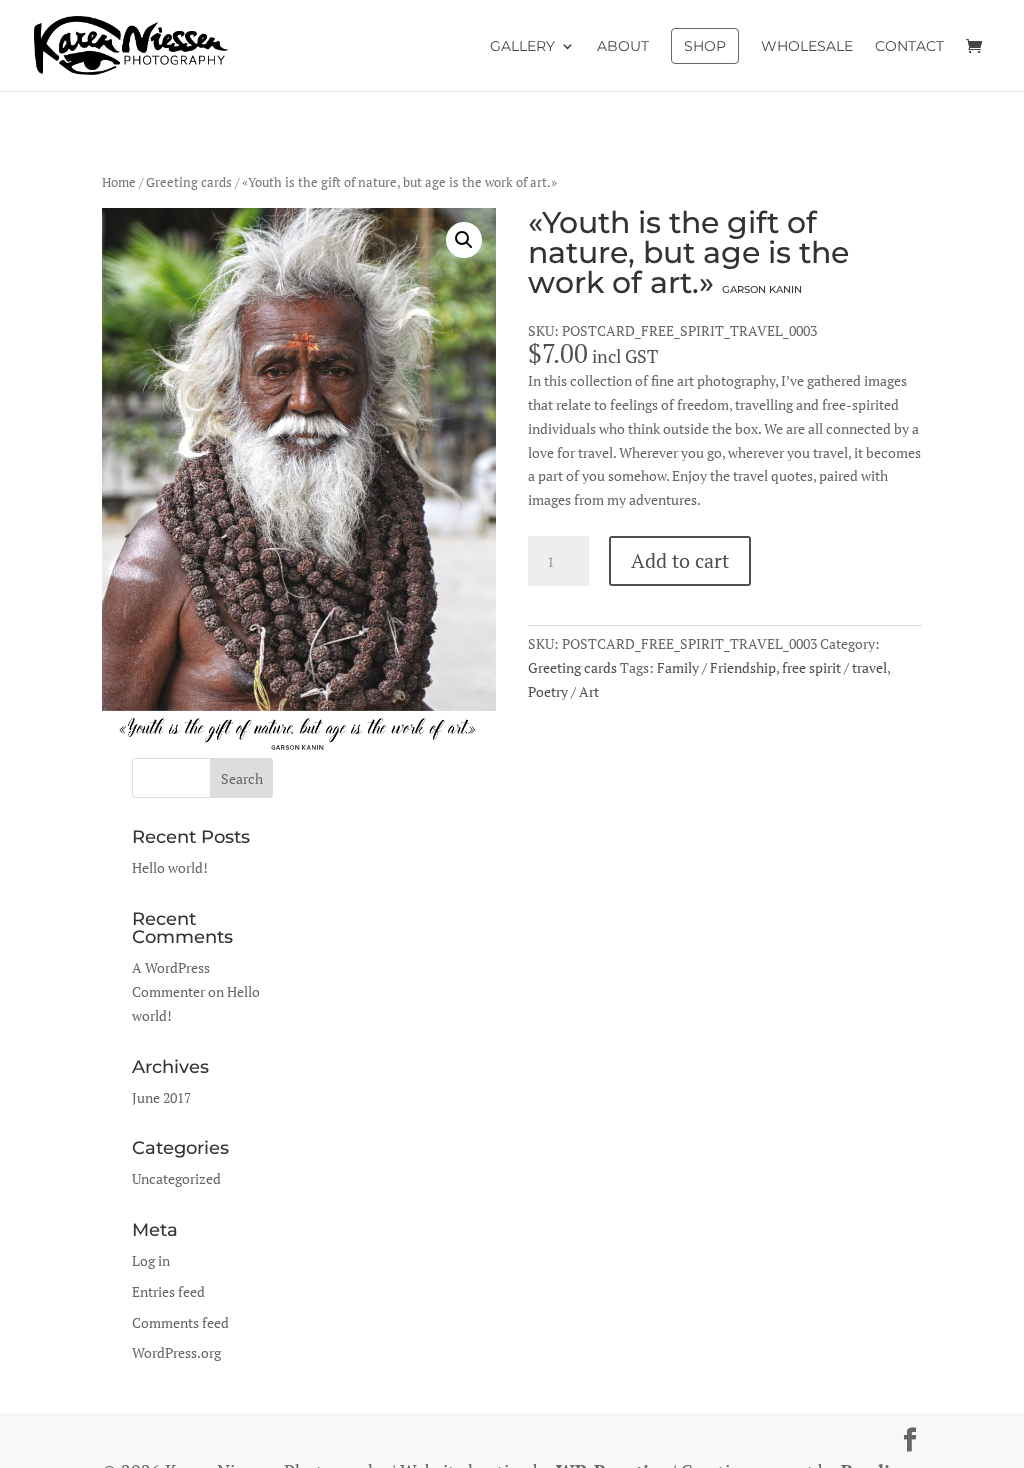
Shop (705, 46)
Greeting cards (189, 182)
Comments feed (180, 1322)
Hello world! (170, 867)
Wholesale (807, 47)
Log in (151, 1260)
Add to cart (680, 560)
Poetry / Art (563, 691)
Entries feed (168, 1291)
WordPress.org (176, 1352)
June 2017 (161, 1097)
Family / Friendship (716, 667)
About (623, 47)
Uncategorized (176, 1178)
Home (119, 182)
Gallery (522, 47)
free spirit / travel (834, 667)
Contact (909, 47)
